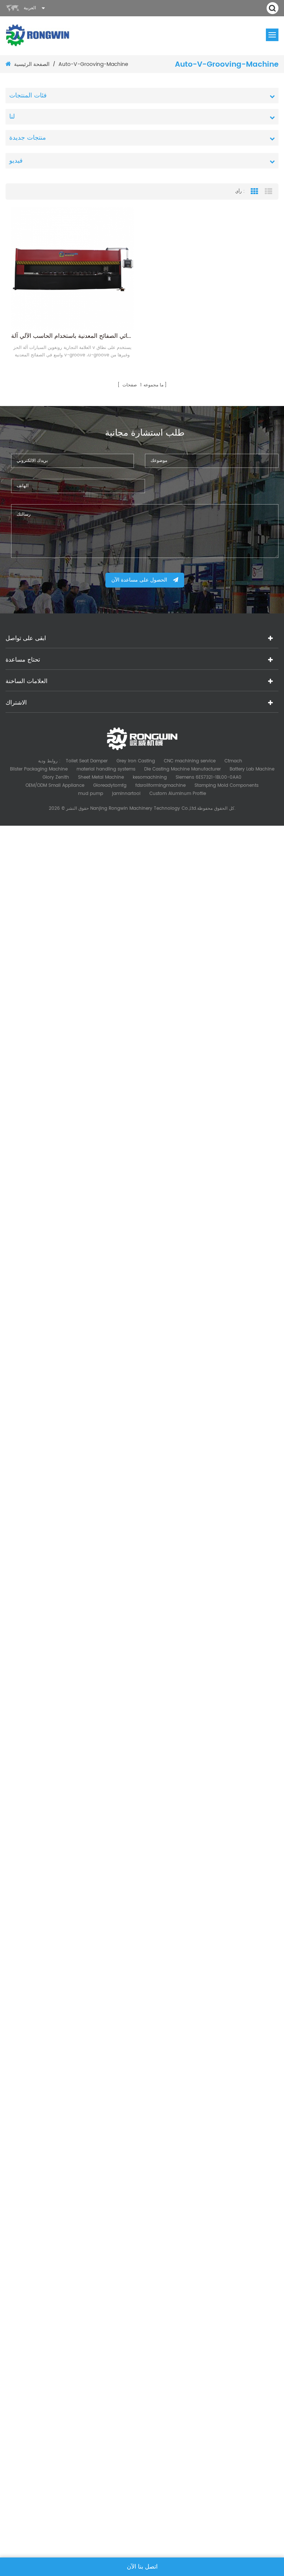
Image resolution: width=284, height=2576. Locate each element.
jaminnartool (126, 794)
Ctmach (233, 761)
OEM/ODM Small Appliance (55, 786)
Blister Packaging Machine (39, 769)
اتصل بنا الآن (142, 2567)
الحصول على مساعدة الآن (139, 580)
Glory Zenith (56, 777)
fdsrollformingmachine (160, 786)
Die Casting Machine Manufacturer (182, 769)
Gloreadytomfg (110, 786)
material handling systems (106, 769)
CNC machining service (190, 761)
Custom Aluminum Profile (178, 794)
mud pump (91, 794)
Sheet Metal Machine (101, 777)
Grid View (254, 192)
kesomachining (150, 777)
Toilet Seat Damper (87, 761)
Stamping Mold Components (226, 786)
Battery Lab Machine (252, 769)
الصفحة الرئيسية (32, 64)
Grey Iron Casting (136, 761)
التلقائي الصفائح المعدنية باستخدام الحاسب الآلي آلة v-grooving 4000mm (72, 336)
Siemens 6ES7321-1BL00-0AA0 (209, 777)
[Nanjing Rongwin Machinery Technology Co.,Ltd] (38, 35)
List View (268, 192)
